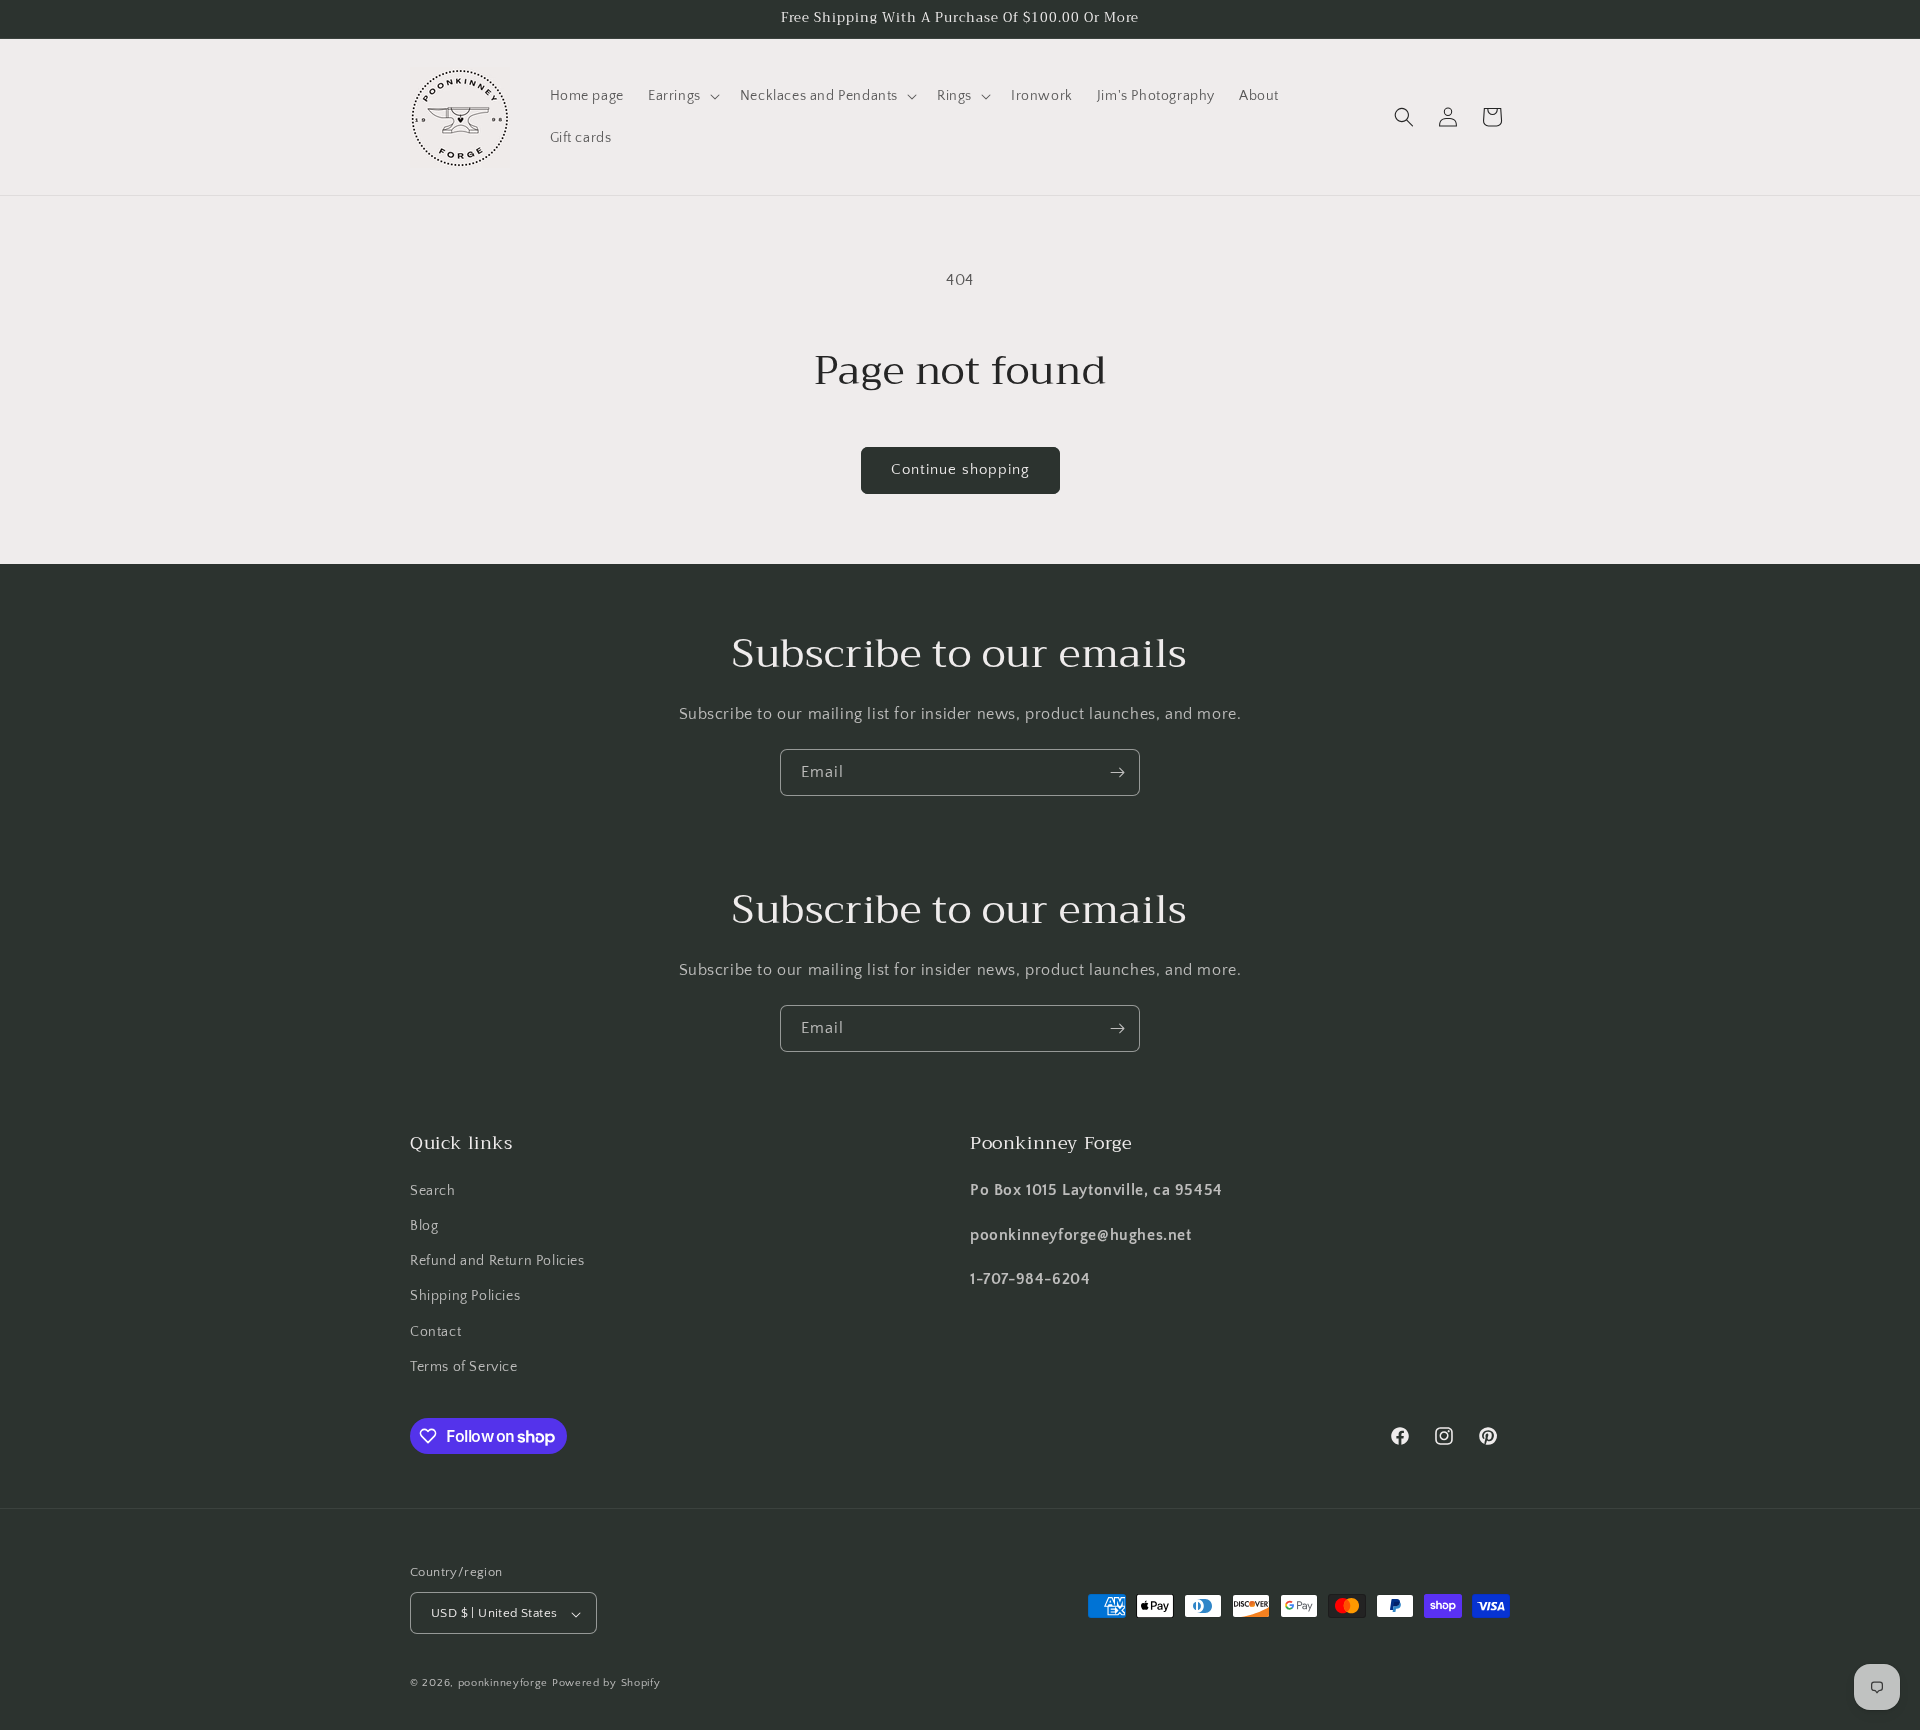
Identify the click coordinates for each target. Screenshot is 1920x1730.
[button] (682, 96)
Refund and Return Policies (497, 1260)
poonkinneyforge (503, 1684)
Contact (435, 1331)
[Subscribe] (1117, 772)
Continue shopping (960, 469)
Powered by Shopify (606, 1684)
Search (433, 1190)
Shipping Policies (465, 1296)
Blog (424, 1225)
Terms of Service (464, 1366)
